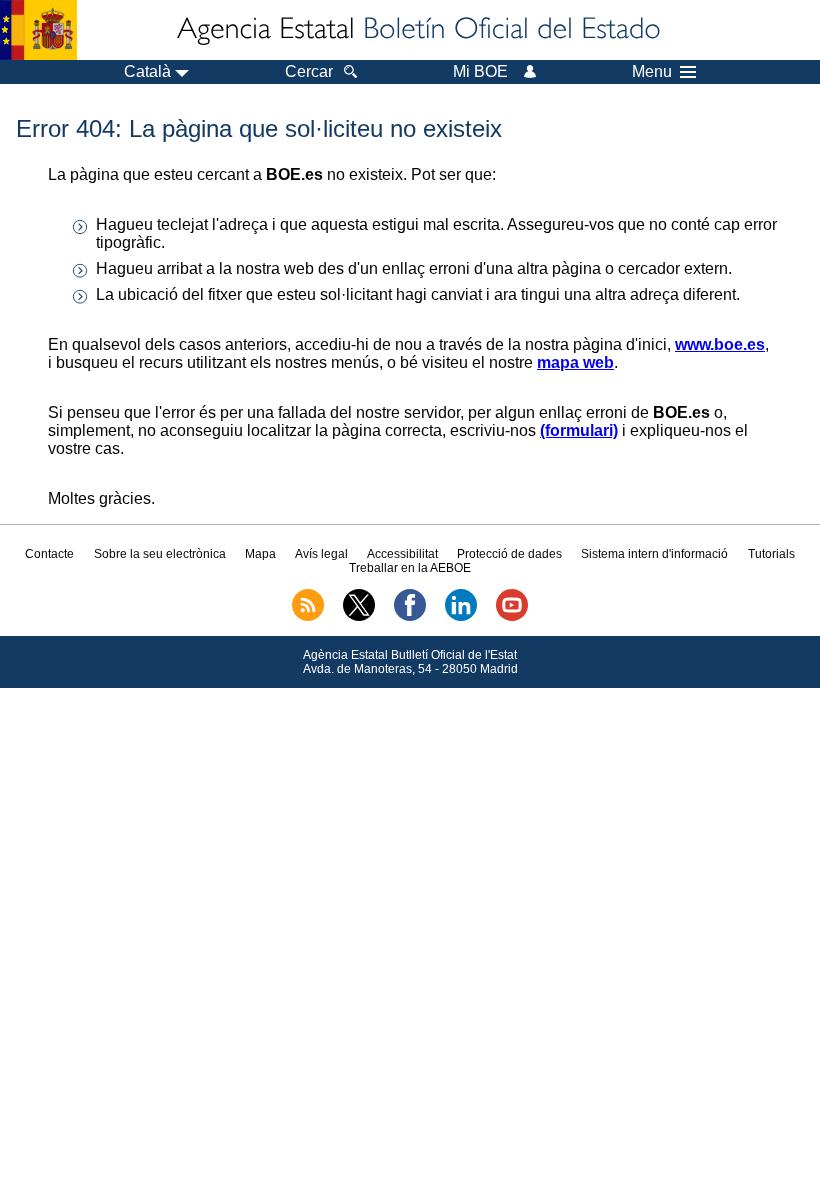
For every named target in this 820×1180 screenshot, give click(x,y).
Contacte (49, 554)
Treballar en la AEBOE (410, 568)
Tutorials (771, 554)
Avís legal (321, 554)
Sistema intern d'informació (654, 554)
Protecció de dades (509, 554)
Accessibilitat (402, 554)
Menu (652, 72)
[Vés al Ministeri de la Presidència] (38, 30)
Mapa (260, 554)
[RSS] (308, 617)
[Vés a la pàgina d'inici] (417, 30)
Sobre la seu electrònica (160, 554)
